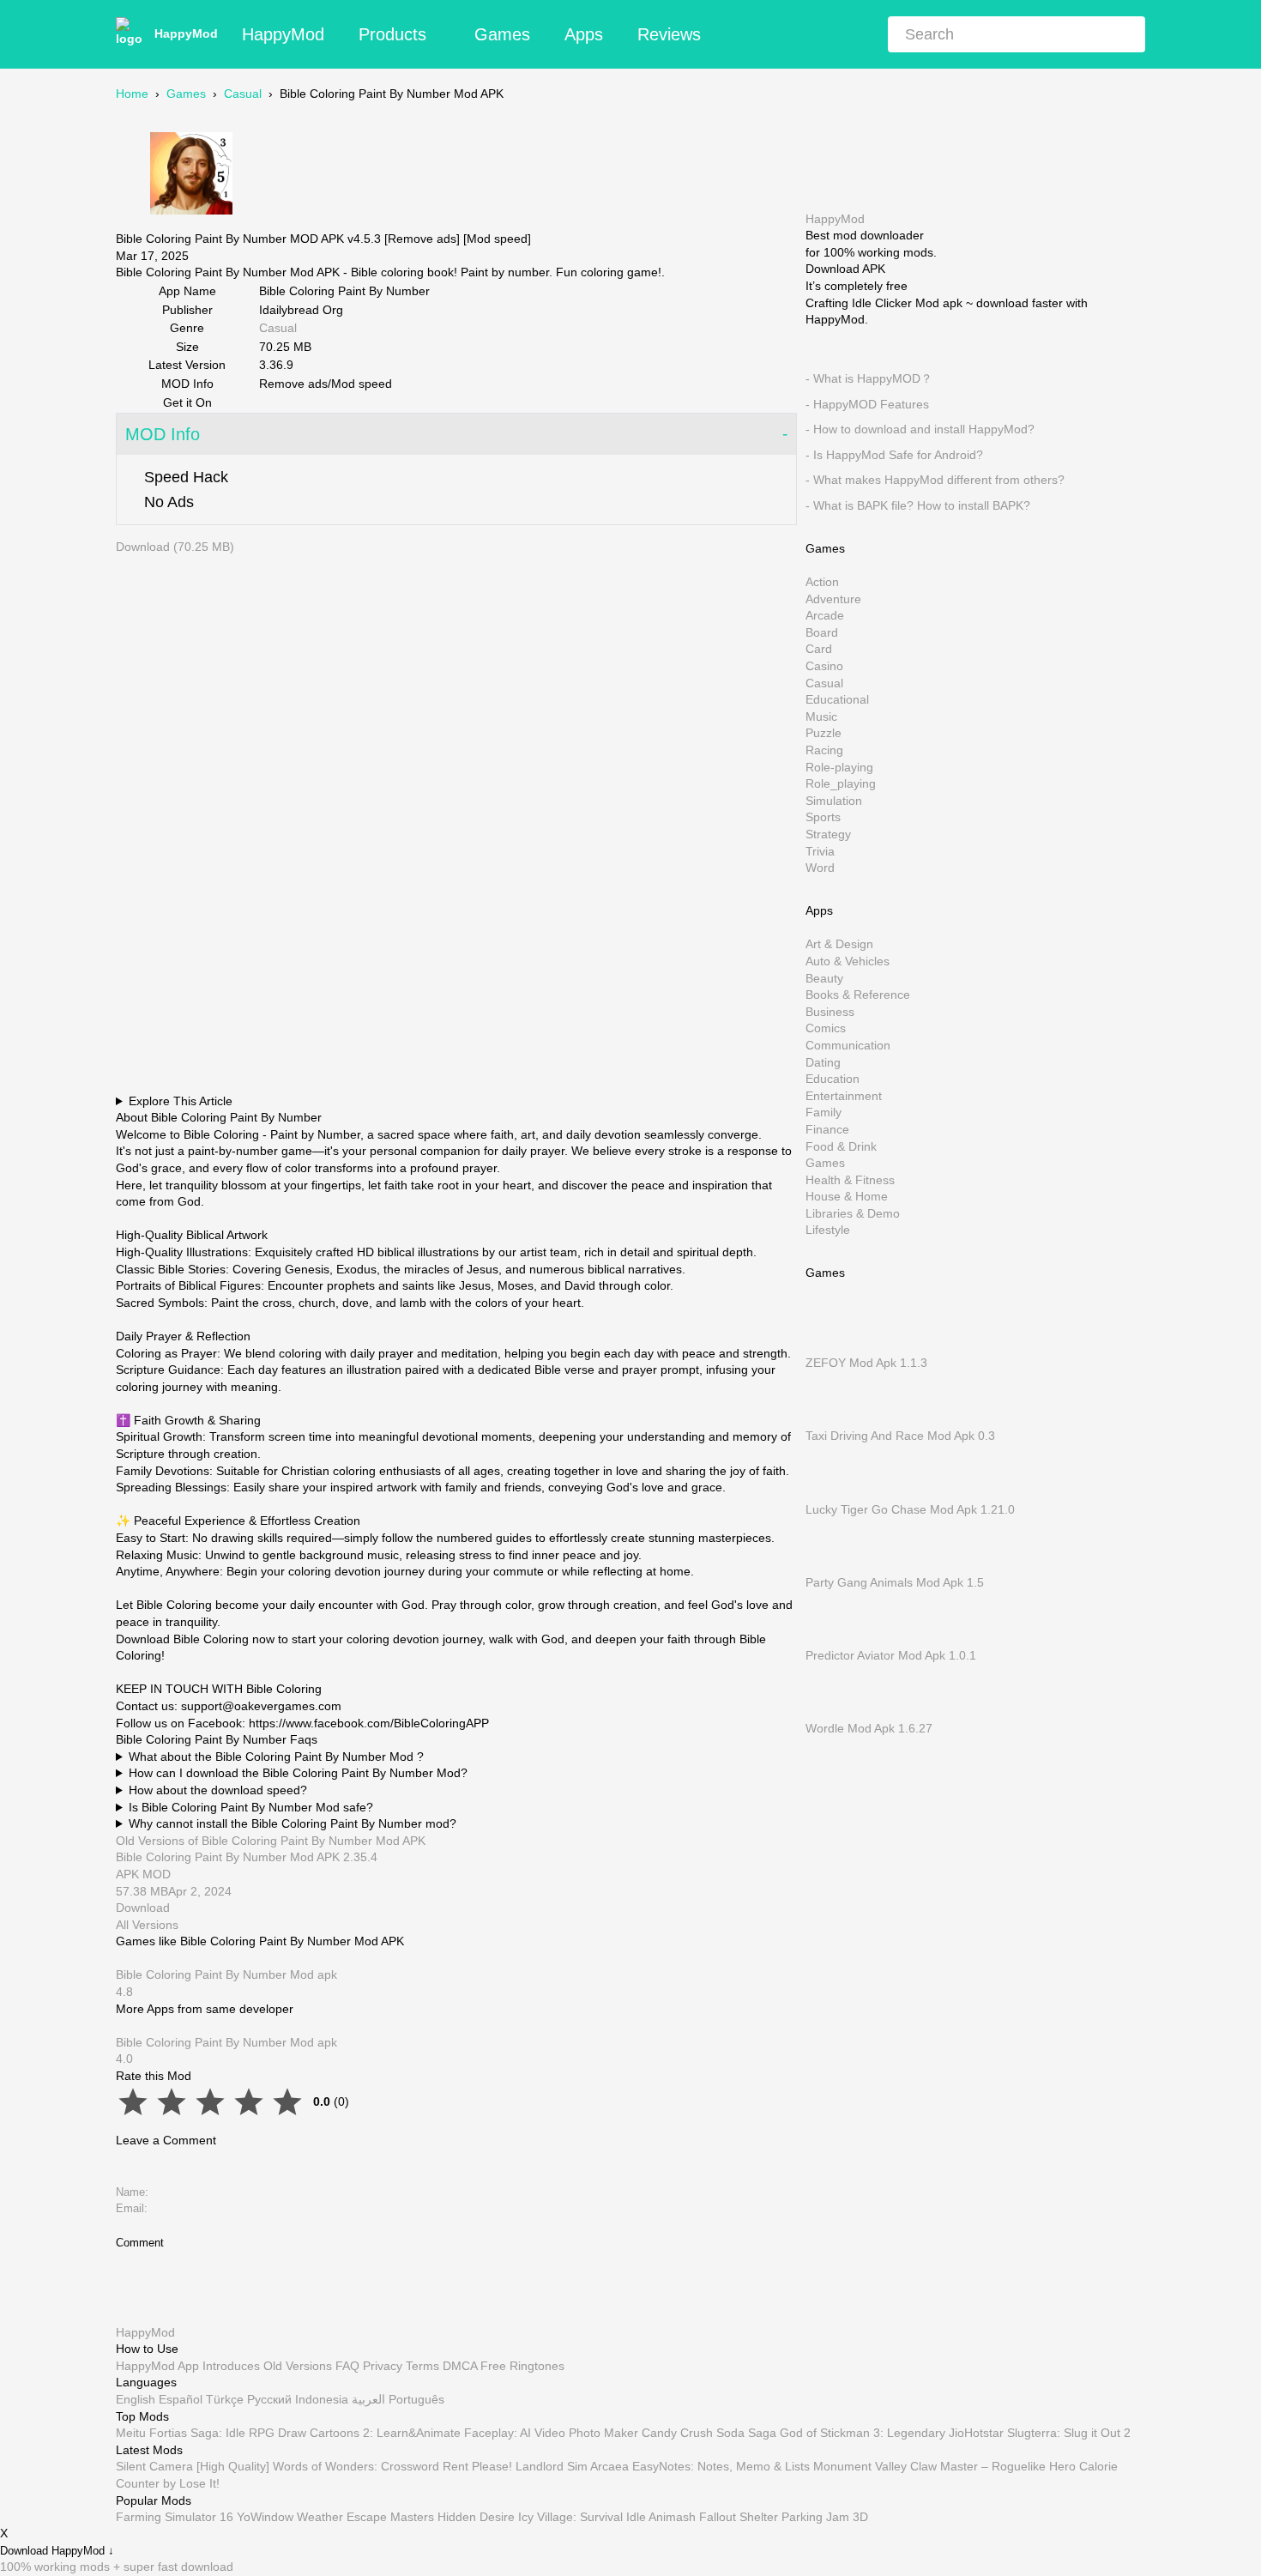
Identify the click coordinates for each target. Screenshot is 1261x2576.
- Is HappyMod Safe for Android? (894, 454)
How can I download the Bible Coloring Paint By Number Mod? (298, 1773)
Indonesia (322, 2399)
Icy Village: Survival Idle (582, 2517)
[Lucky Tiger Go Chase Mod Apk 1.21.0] (831, 1492)
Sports (823, 817)
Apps (584, 34)
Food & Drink (841, 1146)
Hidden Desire (476, 2517)
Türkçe (225, 2399)
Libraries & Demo (853, 1212)
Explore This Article (181, 1101)
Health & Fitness (850, 1179)
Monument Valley (860, 2466)
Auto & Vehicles (848, 961)
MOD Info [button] (163, 434)
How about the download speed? (218, 1790)
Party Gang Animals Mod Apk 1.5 (895, 1581)
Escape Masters (390, 2517)
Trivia (820, 850)
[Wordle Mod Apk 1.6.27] (831, 1711)
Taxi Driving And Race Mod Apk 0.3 (900, 1436)
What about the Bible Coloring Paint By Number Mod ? (276, 1757)
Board (822, 632)
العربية (368, 2399)
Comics (826, 1028)
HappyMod (186, 33)
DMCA (460, 2365)
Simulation (834, 800)
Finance (827, 1129)
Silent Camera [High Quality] (193, 2466)
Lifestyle (828, 1230)
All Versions (147, 1925)
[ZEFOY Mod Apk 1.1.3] (831, 1345)
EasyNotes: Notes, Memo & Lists (721, 2466)
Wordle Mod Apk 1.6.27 (869, 1728)
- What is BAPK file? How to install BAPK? (918, 505)
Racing (824, 750)
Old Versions (298, 2365)
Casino (824, 666)
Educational (837, 699)
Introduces (231, 2365)
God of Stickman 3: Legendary (863, 2433)
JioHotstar (976, 2433)
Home (132, 94)
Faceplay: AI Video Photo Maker (551, 2433)
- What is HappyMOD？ (869, 378)
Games (502, 34)
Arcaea (609, 2466)
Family (824, 1112)
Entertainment (844, 1095)
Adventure (833, 598)
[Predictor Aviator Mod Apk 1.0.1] (831, 1638)
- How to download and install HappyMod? (920, 429)
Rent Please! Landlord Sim (515, 2466)
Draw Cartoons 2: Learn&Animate (369, 2433)
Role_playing (841, 783)
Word (820, 868)
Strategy (828, 834)
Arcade (825, 615)
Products (392, 34)
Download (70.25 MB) (175, 547)
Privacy (383, 2365)
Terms (422, 2365)
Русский (269, 2399)
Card (819, 649)
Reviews (669, 34)
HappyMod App (157, 2365)
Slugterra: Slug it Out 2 (1069, 2433)
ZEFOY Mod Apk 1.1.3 (866, 1363)
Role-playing (839, 766)
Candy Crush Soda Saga (709, 2433)
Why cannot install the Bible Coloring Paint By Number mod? (293, 1823)
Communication (848, 1045)
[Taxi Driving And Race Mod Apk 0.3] (831, 1418)
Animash (672, 2517)
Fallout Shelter (739, 2517)
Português (416, 2399)
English (136, 2399)
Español (181, 2399)
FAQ (347, 2365)
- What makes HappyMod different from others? (935, 480)
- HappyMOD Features (867, 403)
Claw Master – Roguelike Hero (993, 2466)
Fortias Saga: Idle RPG (212, 2433)
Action (822, 582)
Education (833, 1079)
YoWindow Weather (290, 2517)
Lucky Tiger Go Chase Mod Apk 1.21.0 (910, 1509)
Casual (243, 94)
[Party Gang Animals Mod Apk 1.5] (831, 1565)
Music (821, 716)
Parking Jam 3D (825, 2517)
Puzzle (824, 733)
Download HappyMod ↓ (57, 2552)
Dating (823, 1061)
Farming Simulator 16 (175, 2517)
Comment (140, 2243)
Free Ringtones (522, 2365)
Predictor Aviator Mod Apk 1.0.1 (891, 1655)
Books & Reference (858, 995)
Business (830, 1011)
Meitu (131, 2433)
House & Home (847, 1196)
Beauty (824, 977)
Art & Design (839, 944)
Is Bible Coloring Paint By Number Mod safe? (251, 1807)
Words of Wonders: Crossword (356, 2466)
